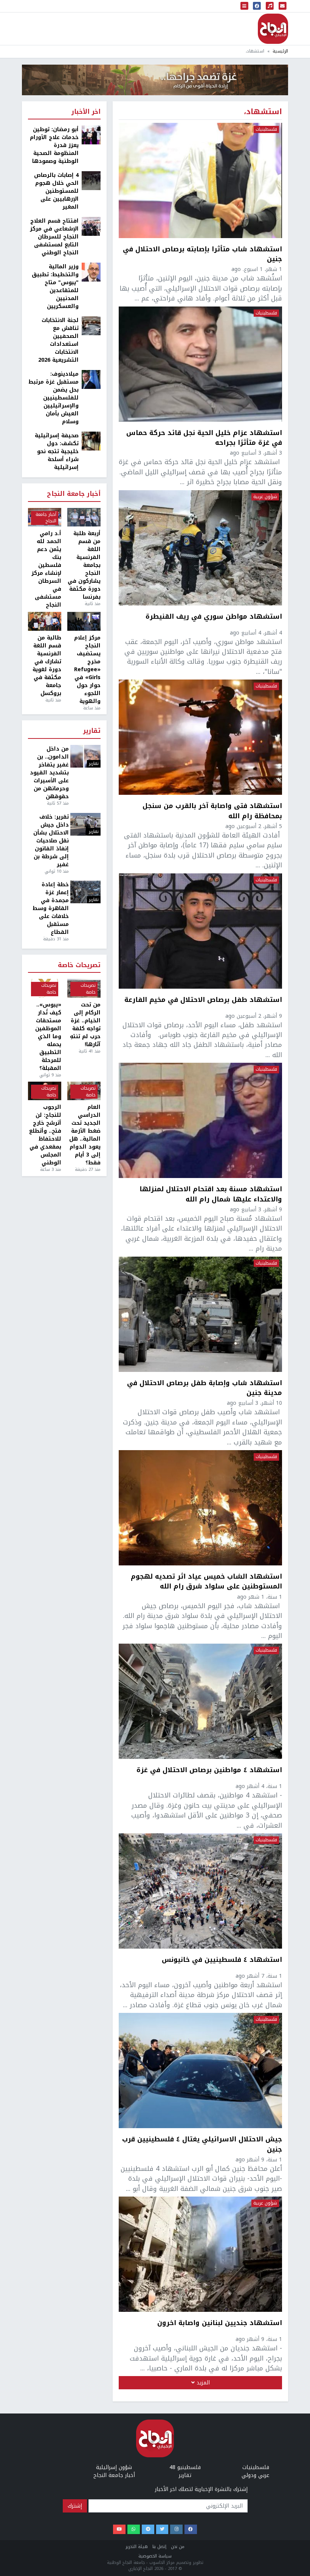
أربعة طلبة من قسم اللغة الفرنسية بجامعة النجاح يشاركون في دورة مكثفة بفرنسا (84, 565)
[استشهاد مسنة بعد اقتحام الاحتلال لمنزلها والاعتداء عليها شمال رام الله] (200, 1120)
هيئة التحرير (137, 2547)
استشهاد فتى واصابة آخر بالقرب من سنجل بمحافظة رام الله (212, 811)
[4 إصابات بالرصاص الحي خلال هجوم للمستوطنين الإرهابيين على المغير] (91, 180)
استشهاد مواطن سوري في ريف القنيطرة (214, 617)
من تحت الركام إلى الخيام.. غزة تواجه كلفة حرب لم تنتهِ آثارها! (85, 1025)
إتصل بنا (159, 2547)
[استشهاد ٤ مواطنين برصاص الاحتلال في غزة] (200, 1701)
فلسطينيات (266, 130)
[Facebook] (191, 2529)
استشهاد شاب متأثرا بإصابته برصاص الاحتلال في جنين (202, 254)
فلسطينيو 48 (185, 2467)
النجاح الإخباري (273, 29)
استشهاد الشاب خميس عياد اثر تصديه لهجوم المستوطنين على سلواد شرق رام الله (206, 1581)
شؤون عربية (265, 497)
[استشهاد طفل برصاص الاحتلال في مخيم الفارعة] (200, 931)
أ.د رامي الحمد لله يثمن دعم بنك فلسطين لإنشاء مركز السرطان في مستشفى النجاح (46, 569)
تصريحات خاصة (79, 965)
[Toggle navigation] (245, 6)
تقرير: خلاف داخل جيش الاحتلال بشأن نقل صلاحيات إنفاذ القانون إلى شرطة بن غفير (51, 841)
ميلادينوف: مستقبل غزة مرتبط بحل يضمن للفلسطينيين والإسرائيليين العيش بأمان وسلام (53, 398)
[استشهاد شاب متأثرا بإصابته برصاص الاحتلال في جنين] (200, 180)
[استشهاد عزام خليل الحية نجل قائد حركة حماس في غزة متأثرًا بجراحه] (200, 364)
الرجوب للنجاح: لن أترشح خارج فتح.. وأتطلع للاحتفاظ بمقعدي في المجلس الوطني (45, 1135)
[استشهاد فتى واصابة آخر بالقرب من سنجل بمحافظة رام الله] (200, 737)
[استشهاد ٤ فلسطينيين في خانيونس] (200, 1891)
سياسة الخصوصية (155, 2556)
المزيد (202, 2383)
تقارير (92, 731)
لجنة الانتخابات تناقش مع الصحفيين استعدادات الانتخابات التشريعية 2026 (58, 340)
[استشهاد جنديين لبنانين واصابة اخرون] (200, 2254)
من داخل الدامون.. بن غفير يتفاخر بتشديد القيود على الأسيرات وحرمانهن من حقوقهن (49, 773)
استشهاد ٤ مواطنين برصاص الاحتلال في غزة (209, 1771)
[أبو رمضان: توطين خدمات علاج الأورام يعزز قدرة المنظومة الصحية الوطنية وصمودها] (91, 135)
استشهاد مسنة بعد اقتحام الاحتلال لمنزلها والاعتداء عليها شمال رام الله (211, 1194)
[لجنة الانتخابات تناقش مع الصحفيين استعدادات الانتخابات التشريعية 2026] (91, 326)
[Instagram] (176, 2529)
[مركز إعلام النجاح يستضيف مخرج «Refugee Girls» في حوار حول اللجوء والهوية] (84, 621)
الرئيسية (280, 51)
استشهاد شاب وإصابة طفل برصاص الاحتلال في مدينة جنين (205, 1388)
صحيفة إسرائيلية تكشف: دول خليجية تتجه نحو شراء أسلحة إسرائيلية (57, 451)
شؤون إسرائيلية (114, 2467)
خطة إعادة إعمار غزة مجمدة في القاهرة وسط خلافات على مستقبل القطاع (51, 908)
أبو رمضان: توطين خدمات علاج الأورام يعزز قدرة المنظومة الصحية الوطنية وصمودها (54, 145)
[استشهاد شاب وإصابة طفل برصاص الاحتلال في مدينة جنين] (200, 1314)
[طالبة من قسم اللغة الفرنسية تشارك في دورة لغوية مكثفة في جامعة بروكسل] (45, 621)
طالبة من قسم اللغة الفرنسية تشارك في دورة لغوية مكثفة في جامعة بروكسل (47, 666)
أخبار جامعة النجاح (74, 494)
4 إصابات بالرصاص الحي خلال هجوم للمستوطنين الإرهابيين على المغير (56, 191)
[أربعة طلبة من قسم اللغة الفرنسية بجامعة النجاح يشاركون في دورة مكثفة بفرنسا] (84, 517)
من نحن (178, 2547)
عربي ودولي (256, 2475)
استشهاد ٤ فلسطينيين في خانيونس (222, 1960)
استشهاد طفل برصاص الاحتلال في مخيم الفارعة (203, 1000)
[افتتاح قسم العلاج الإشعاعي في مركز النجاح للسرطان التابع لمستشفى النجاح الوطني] (91, 226)
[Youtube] (119, 2529)
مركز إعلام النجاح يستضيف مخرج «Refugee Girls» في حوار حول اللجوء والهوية (87, 670)
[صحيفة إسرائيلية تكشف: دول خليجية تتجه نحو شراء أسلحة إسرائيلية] (91, 441)
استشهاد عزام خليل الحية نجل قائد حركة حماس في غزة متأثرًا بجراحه (204, 438)
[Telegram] (148, 2529)
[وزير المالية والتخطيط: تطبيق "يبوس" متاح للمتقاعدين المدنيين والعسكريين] (91, 272)
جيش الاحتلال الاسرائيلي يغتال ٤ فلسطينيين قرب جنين (202, 2144)
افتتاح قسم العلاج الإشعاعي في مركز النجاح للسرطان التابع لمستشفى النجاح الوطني (54, 237)
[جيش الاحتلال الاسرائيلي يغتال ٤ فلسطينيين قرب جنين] (200, 2071)
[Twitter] (162, 2529)
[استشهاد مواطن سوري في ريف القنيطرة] (200, 548)
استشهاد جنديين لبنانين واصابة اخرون (220, 2324)
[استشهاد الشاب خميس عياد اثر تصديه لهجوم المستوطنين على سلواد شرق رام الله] (200, 1508)
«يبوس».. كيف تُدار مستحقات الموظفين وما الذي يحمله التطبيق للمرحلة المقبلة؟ (48, 1036)
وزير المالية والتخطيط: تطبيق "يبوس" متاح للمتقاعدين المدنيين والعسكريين (55, 286)
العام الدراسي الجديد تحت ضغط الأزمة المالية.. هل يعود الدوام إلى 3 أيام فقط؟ (85, 1135)
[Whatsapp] (134, 2529)
